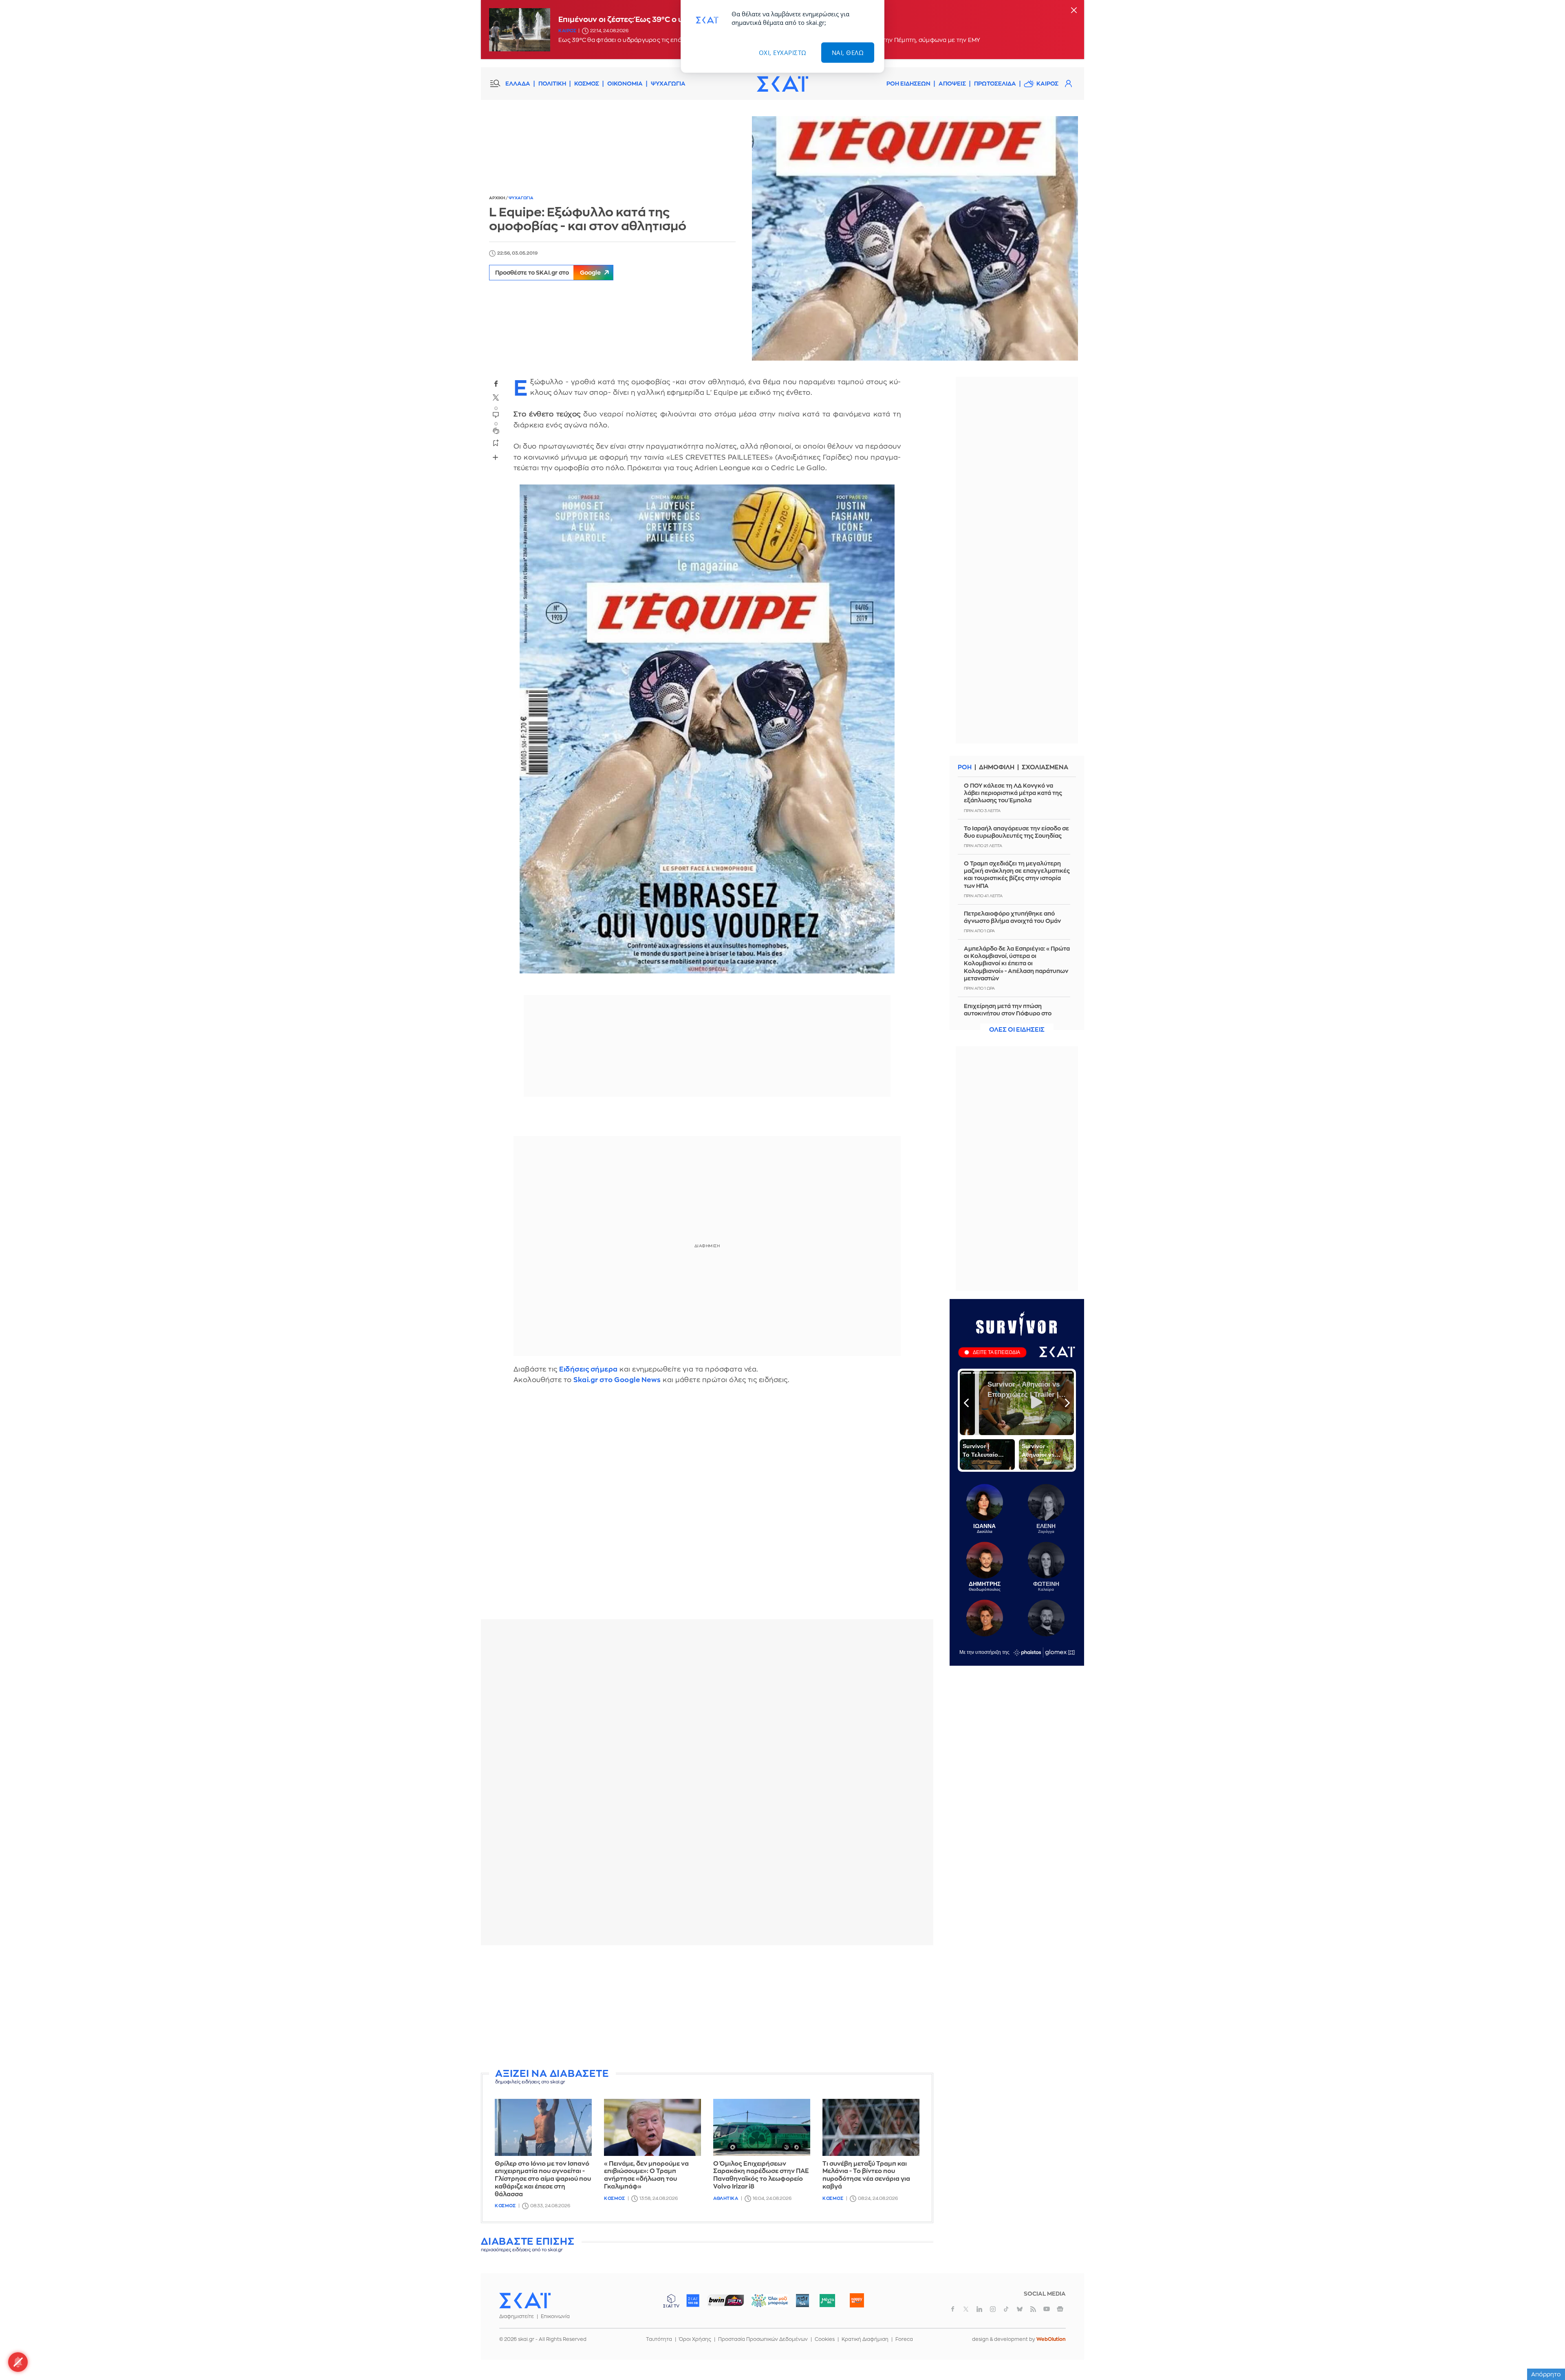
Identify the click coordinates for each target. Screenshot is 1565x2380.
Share (496, 458)
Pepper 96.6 (802, 2301)
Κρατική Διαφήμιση (865, 2339)
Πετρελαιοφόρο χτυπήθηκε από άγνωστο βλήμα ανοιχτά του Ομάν (1012, 917)
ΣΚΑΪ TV (671, 2301)
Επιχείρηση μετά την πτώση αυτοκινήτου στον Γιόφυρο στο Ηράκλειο (1008, 1013)
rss (1033, 2309)
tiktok (1006, 2309)
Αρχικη (497, 198)
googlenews (1060, 2309)
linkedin (979, 2309)
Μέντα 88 (827, 2301)
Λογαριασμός (1068, 84)
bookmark (496, 443)
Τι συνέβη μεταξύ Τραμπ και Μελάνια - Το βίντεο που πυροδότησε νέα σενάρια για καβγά (866, 2175)
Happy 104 (857, 2301)
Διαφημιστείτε (517, 2316)
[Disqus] (707, 1508)
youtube (1047, 2309)
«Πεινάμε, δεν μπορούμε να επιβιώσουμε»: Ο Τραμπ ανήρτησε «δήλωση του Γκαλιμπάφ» (646, 2175)
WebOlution (1051, 2339)
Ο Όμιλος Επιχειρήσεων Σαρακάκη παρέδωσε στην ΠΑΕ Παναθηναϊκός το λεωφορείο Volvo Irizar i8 (761, 2175)
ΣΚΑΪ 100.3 (693, 2301)
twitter (496, 398)
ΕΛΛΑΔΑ (518, 84)
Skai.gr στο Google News (617, 1380)
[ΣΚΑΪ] (782, 84)
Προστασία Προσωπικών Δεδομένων (763, 2339)
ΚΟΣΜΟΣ (587, 84)
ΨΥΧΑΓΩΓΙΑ (668, 84)
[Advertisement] (707, 2008)
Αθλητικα (726, 2198)
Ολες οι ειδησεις (1017, 1030)
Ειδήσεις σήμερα (589, 1369)
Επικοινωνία (555, 2316)
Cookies (825, 2339)
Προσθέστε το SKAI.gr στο (548, 273)
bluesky (1020, 2309)
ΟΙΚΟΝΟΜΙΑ (625, 84)
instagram (993, 2309)
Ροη (965, 767)
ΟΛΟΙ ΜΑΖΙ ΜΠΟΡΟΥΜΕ (763, 2304)
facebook (496, 384)
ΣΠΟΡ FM (726, 2301)
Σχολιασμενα (1045, 767)
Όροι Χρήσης (695, 2339)
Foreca (904, 2339)
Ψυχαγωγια (521, 198)
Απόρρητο (1546, 2374)
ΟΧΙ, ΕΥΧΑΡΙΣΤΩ (783, 53)
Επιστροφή (1545, 2351)
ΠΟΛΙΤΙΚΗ (552, 84)
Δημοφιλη (997, 767)
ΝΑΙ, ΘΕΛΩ (848, 53)
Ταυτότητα (659, 2339)
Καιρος (567, 31)
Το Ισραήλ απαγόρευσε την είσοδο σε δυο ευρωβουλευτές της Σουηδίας (1016, 832)
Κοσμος (505, 2206)
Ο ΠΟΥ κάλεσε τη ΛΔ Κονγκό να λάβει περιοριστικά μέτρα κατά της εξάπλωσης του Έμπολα (1013, 793)
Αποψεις (952, 84)
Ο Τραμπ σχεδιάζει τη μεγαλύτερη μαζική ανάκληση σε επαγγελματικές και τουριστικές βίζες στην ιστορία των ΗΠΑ (1017, 875)
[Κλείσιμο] (1074, 11)
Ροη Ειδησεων (908, 84)
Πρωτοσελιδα (995, 84)
